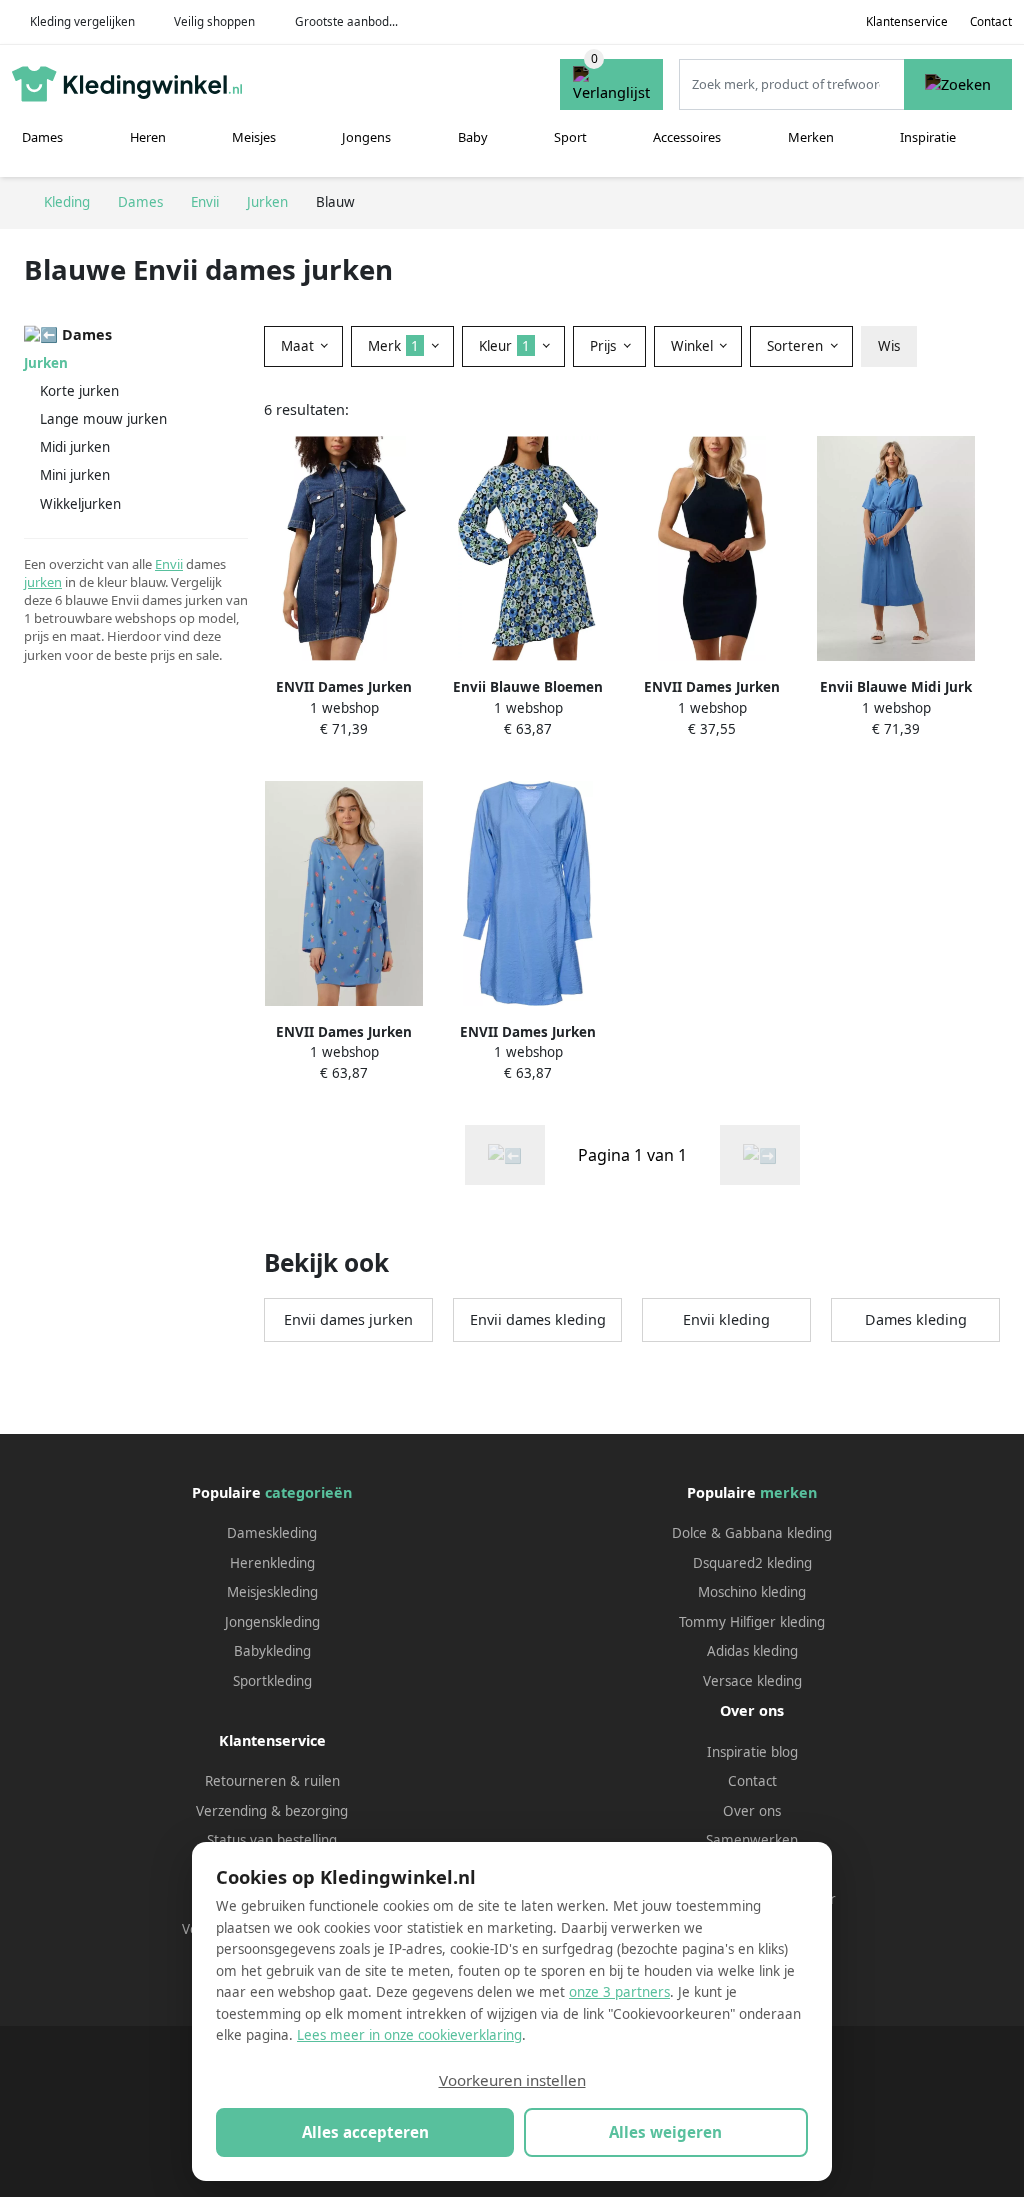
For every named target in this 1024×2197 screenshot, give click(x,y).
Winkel (694, 346)
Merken (811, 137)
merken (788, 1492)
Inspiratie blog (752, 1752)
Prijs (605, 346)
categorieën (308, 1492)
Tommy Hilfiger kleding (752, 1622)
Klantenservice (907, 21)
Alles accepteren (365, 2132)
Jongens (366, 137)
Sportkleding (272, 1681)
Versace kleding (752, 1681)
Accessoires (687, 137)
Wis (889, 346)
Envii (169, 564)
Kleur (504, 346)
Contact (991, 21)
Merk (393, 346)
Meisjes (254, 137)
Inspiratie (928, 137)
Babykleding (272, 1651)
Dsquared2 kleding (752, 1563)
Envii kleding (726, 1319)
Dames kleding (916, 1319)
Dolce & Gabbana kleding (752, 1533)
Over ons (752, 1811)
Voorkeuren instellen (512, 2080)
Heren (148, 137)
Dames (42, 137)
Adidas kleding (752, 1651)
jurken (43, 582)
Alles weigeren (665, 2132)
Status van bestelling (272, 1840)
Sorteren (797, 346)
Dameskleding (272, 1533)
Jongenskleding (272, 1622)
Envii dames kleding (538, 1319)
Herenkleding (272, 1563)
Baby (473, 137)
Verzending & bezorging (272, 1811)
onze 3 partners (619, 1992)
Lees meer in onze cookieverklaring (409, 2035)
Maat (299, 346)
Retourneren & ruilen (272, 1781)
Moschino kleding (752, 1592)
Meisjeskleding (272, 1592)
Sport (570, 137)
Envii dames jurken (348, 1319)
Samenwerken (752, 1840)
